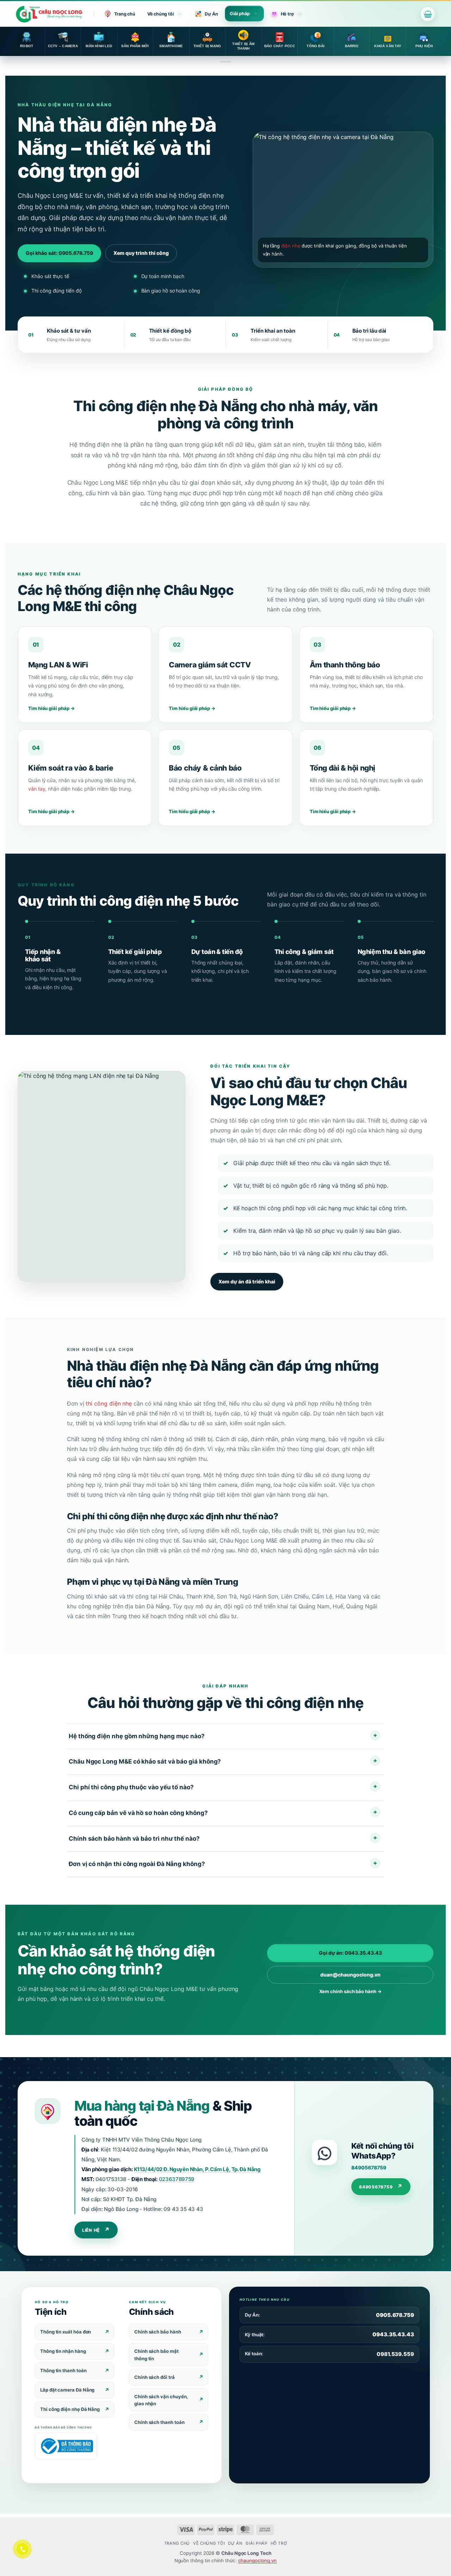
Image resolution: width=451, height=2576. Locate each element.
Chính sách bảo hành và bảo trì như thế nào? (134, 1838)
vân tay (37, 789)
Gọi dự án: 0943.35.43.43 (350, 1953)
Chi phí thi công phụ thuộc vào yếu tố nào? (131, 1787)
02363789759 (177, 2179)
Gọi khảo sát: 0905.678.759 (59, 253)
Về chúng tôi (160, 14)
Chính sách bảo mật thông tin (156, 2355)
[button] (428, 14)
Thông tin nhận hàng (63, 2351)
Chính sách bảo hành (158, 2332)
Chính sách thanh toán (159, 2422)
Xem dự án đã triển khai (247, 1281)
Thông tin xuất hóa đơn (66, 2332)
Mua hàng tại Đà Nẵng (142, 2106)
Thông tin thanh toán (63, 2370)
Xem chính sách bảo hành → (350, 1991)
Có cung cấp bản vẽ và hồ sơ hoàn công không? (138, 1812)
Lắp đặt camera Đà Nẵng (67, 2390)
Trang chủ (125, 14)
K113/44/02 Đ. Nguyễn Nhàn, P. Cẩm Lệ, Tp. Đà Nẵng (197, 2169)
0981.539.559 (395, 2354)
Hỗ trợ (287, 14)
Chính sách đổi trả (155, 2377)
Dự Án (211, 14)
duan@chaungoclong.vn (350, 1975)
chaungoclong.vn (258, 2561)
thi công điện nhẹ (109, 1403)
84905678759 (369, 2167)
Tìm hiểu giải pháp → (51, 708)
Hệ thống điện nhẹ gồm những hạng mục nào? (137, 1736)
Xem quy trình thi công (141, 253)
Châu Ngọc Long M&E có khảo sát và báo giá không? (145, 1761)
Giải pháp (240, 14)
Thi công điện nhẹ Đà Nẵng (70, 2409)
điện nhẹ (291, 246)
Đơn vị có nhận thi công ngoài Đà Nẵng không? (137, 1864)
